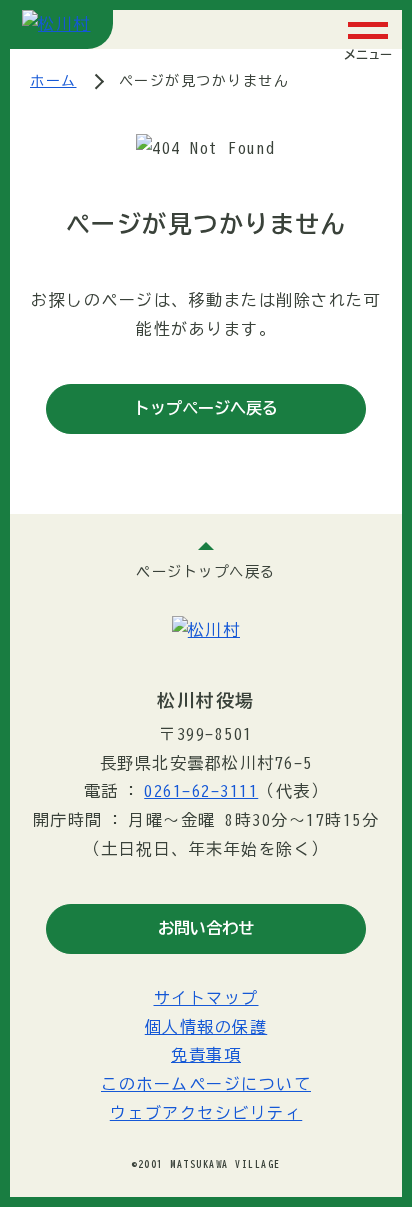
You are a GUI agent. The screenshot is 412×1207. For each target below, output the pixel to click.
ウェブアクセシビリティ (206, 1113)
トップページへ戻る (206, 408)
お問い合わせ (206, 928)
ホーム (53, 81)
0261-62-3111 (201, 791)
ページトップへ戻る (206, 571)
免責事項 (206, 1055)
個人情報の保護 (206, 1027)
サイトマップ (206, 998)
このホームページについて (206, 1084)
